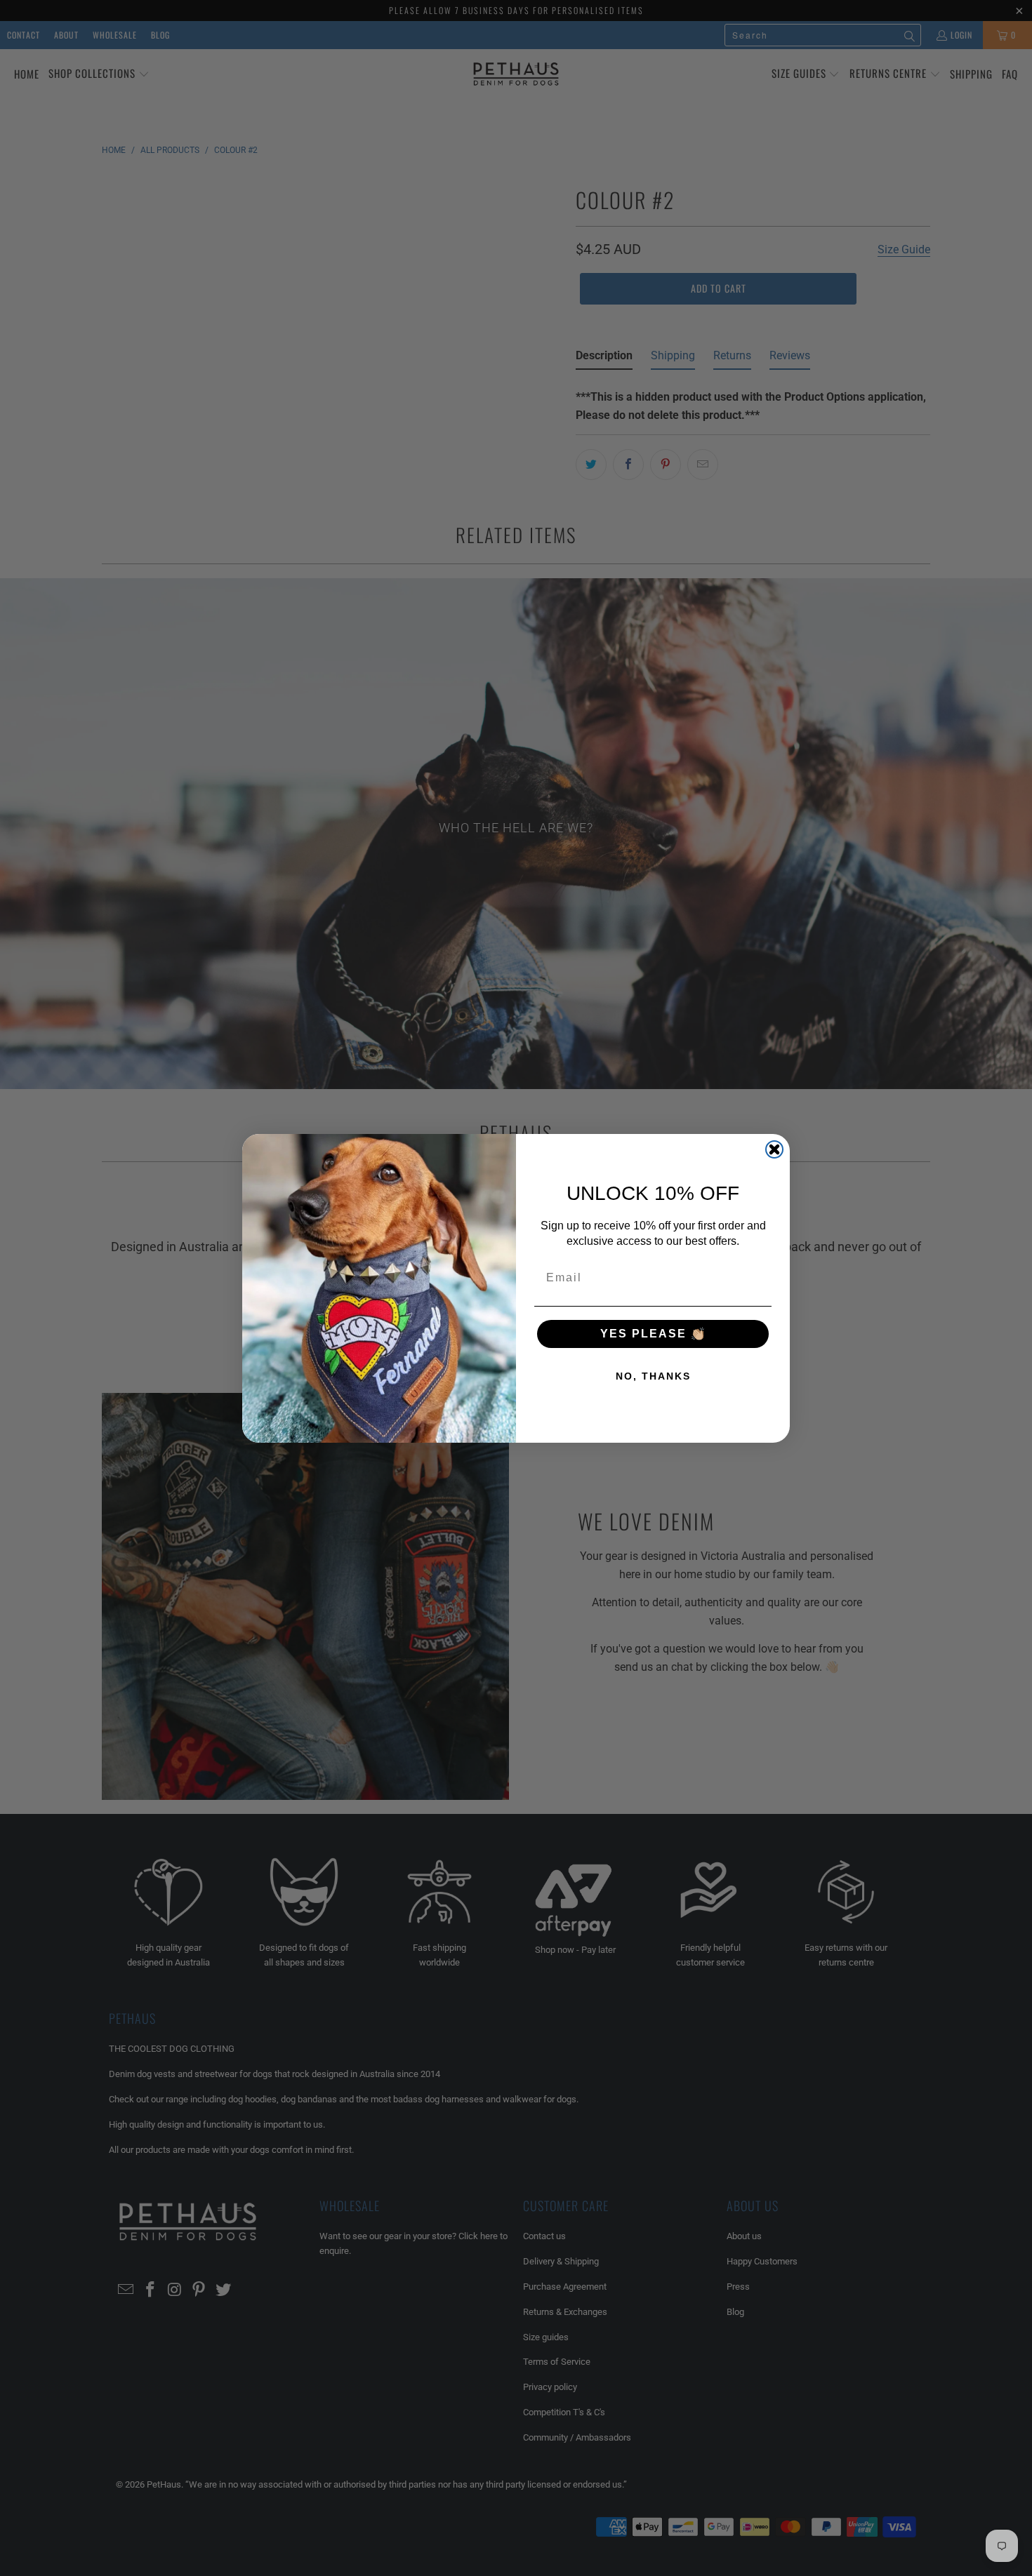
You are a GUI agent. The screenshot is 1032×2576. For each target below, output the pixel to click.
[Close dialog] (774, 1149)
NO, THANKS (653, 1376)
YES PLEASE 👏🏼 (653, 1334)
